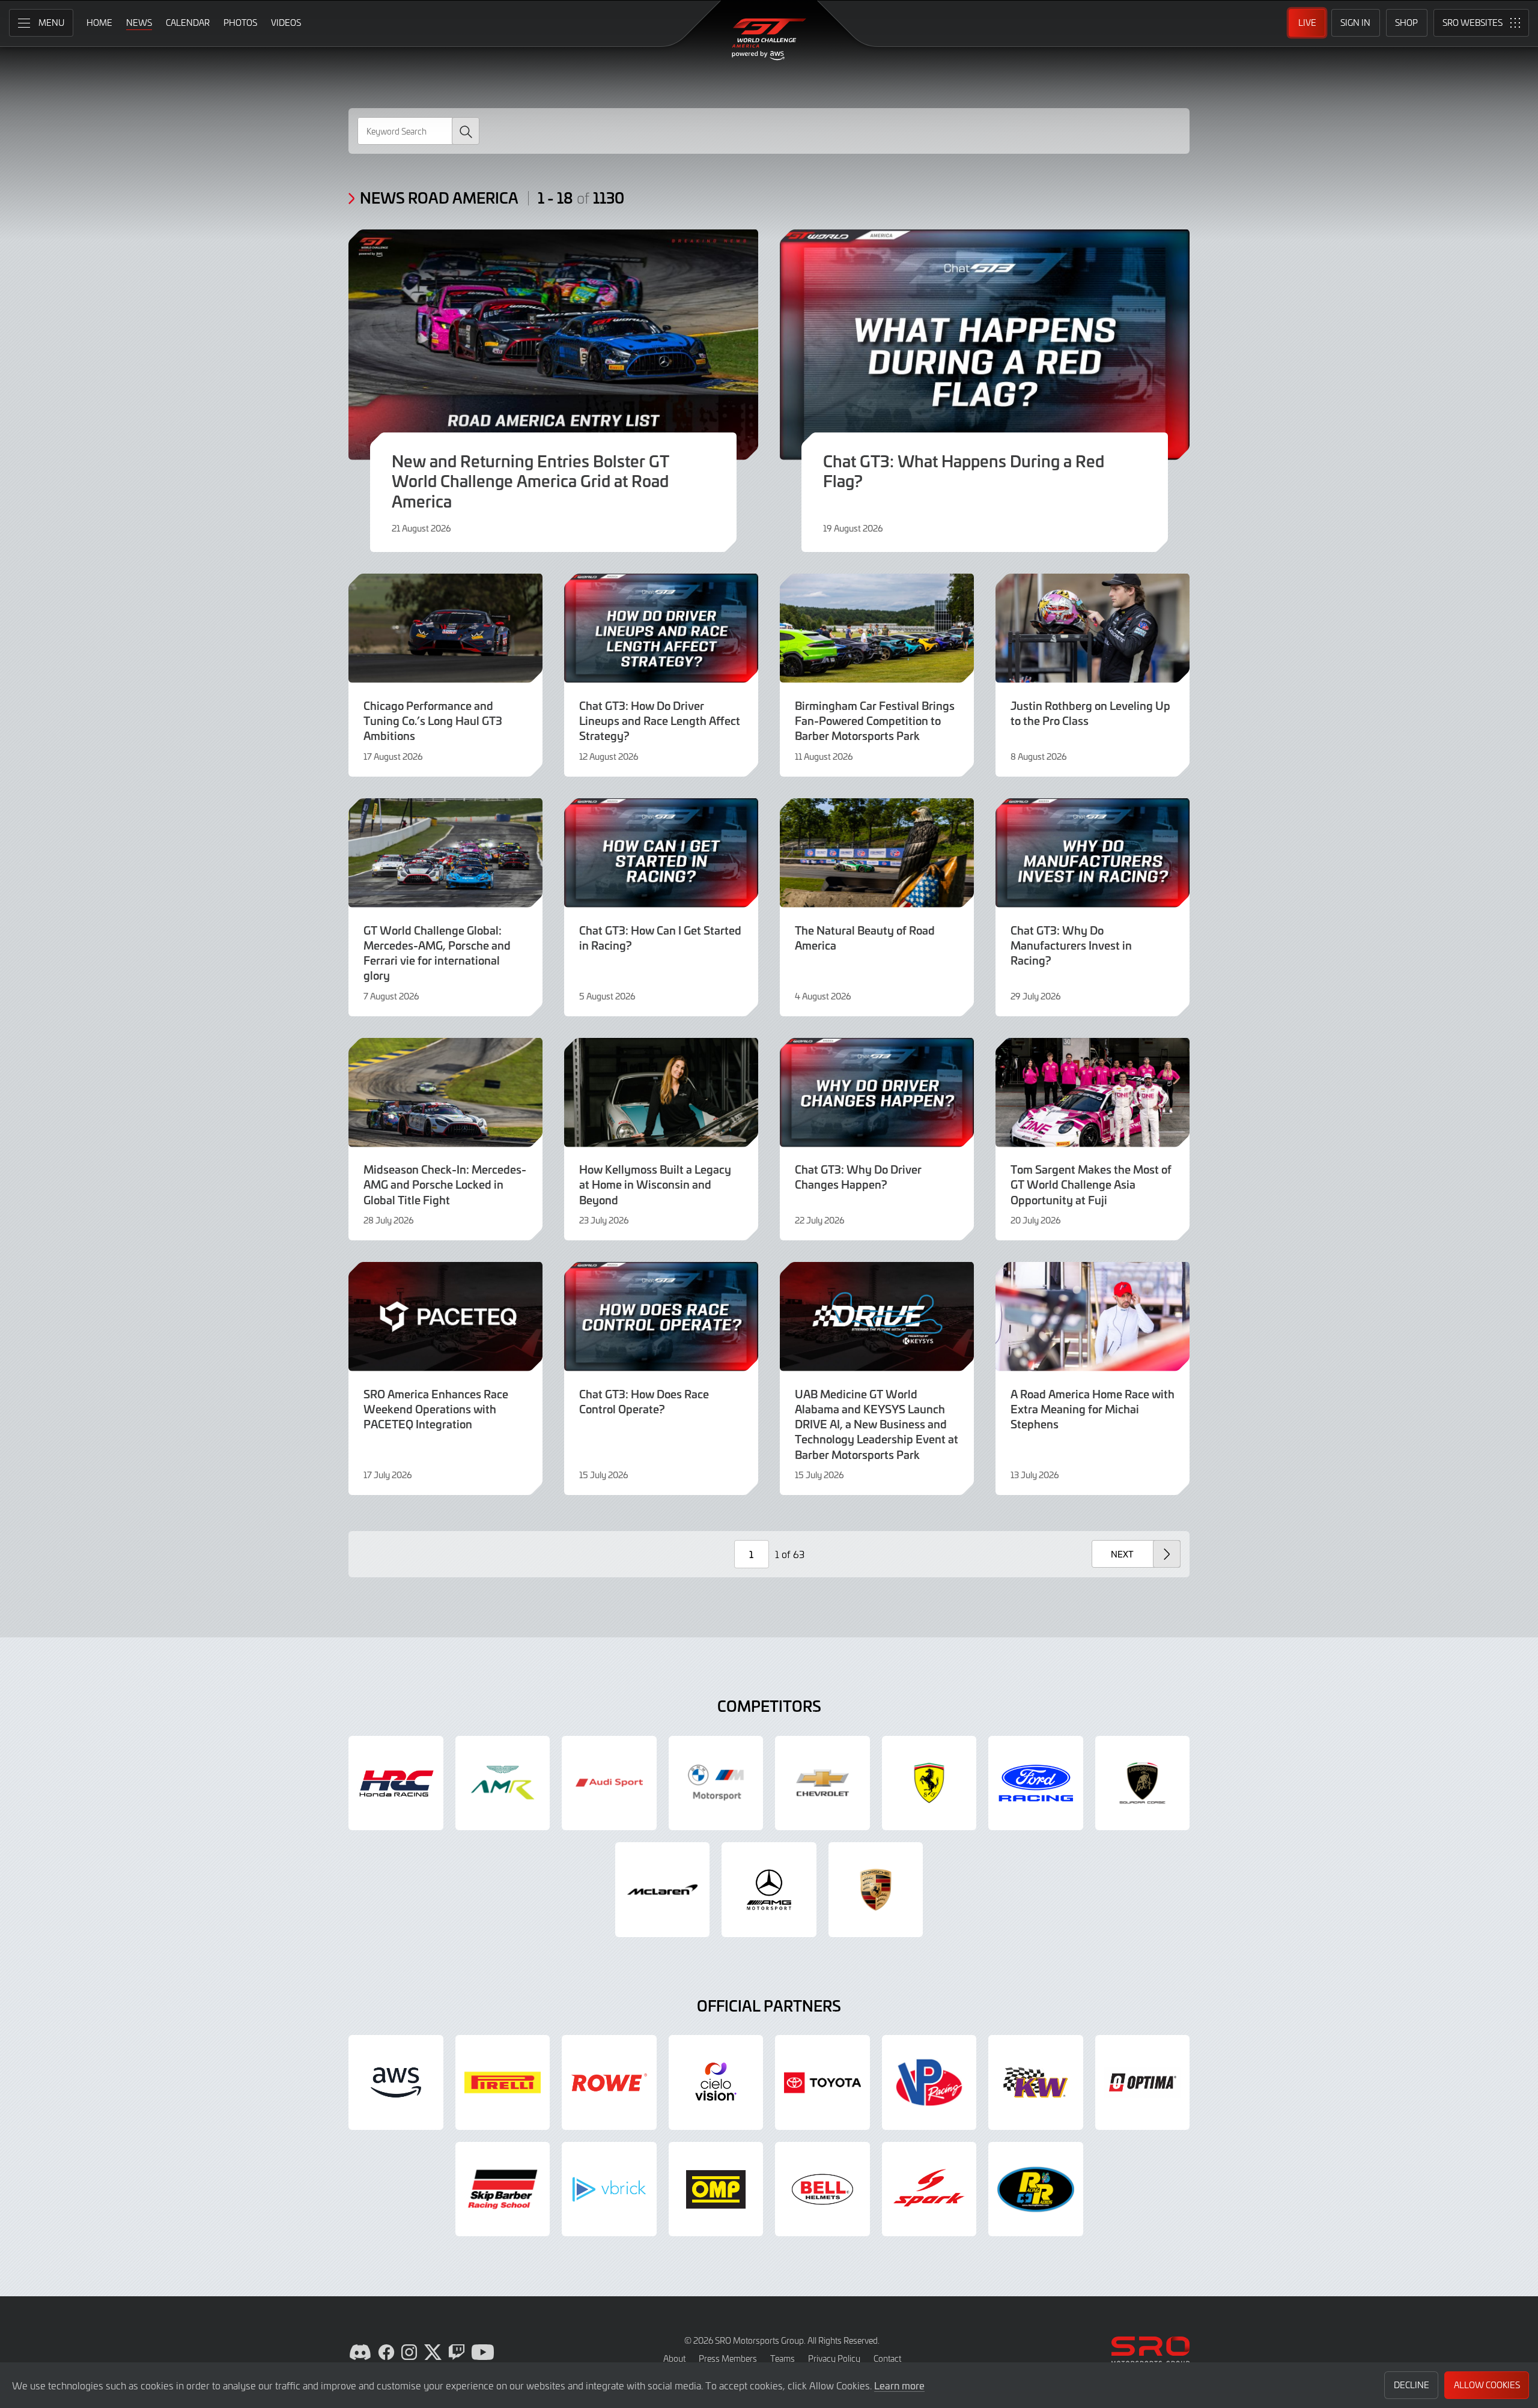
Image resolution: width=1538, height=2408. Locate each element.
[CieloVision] (716, 2082)
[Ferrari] (929, 1783)
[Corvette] (822, 1783)
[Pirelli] (503, 2082)
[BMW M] (716, 1783)
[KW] (1036, 2082)
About (674, 2358)
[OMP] (716, 2189)
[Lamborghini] (1143, 1783)
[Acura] (396, 1783)
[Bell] (822, 2189)
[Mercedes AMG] (769, 1890)
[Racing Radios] (1036, 2189)
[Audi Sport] (609, 1783)
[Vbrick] (609, 2189)
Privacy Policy (834, 2358)
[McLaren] (663, 1890)
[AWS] (396, 2082)
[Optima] (1143, 2082)
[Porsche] (876, 1890)
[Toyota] (822, 2082)
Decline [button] (1412, 2385)
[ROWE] (609, 2082)
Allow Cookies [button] (1487, 2385)
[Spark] (929, 2189)
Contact (887, 2358)
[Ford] (1036, 1783)
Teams (783, 2358)
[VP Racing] (929, 2082)
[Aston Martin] (503, 1783)
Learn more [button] (899, 2385)
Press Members (728, 2358)
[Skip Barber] (503, 2189)
